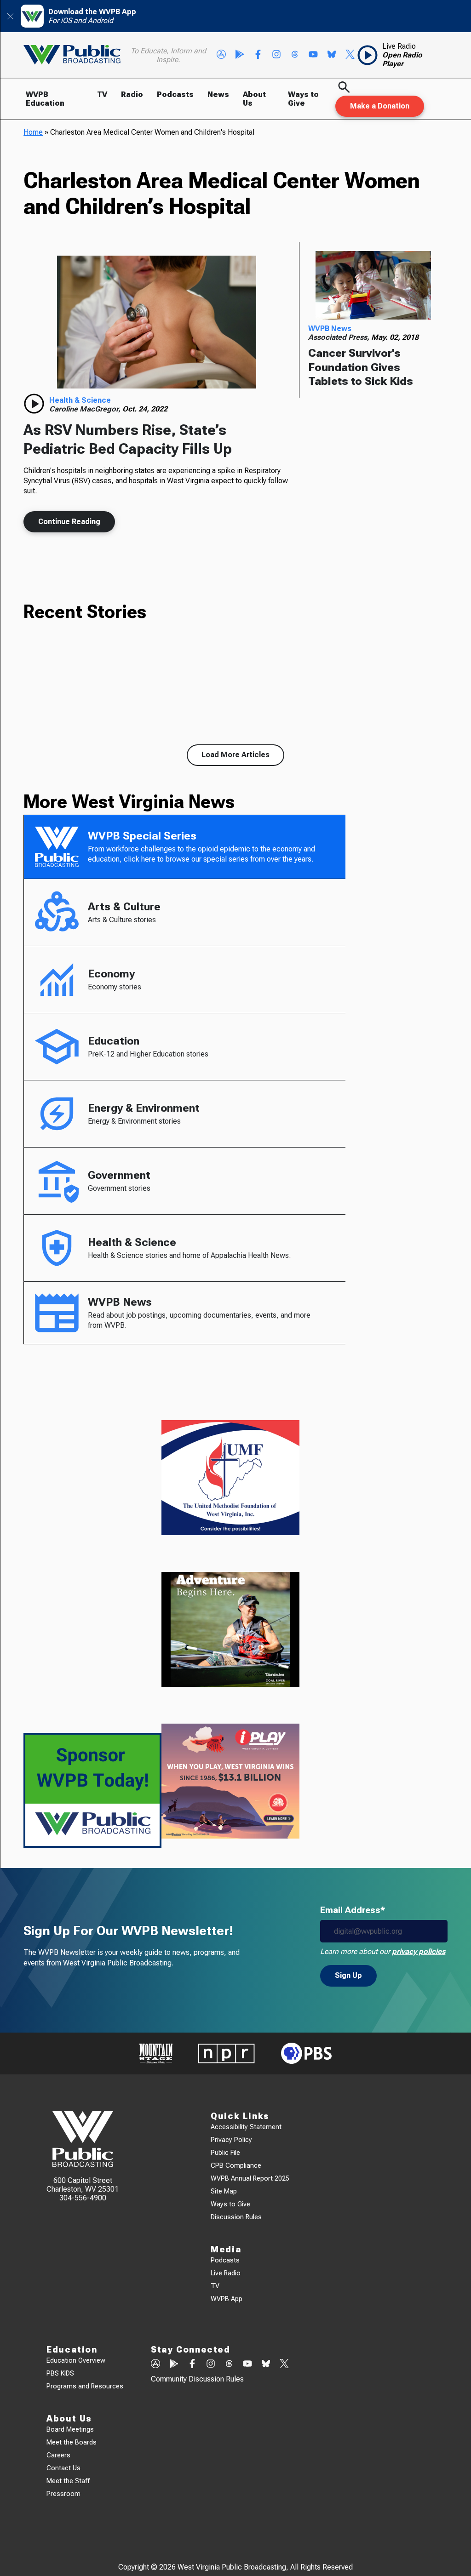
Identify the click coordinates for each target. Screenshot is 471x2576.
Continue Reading (69, 522)
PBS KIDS (60, 2373)
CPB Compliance (236, 2166)
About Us (254, 99)
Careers (58, 2455)
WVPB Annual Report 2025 (250, 2179)
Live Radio (226, 2273)
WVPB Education (45, 99)
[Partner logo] (156, 2053)
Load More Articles (235, 755)
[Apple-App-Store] (221, 55)
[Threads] (295, 55)
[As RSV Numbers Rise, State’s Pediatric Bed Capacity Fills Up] (157, 322)
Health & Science (80, 400)
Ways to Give (303, 99)
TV (102, 94)
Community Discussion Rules (197, 2379)
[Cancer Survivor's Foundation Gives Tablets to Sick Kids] (373, 286)
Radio (132, 94)
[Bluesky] (332, 55)
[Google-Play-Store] (240, 55)
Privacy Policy (231, 2140)
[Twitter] (350, 55)
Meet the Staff (68, 2481)
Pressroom (63, 2494)
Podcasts (175, 94)
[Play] (34, 404)
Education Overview (76, 2361)
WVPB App (227, 2299)
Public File (225, 2153)
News (218, 94)
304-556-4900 (83, 2198)
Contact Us (63, 2468)
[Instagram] (276, 55)
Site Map (224, 2191)
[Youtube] (313, 55)
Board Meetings (70, 2430)
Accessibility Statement (246, 2127)
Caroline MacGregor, (86, 409)
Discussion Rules (236, 2217)
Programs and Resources (85, 2386)
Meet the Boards (72, 2442)
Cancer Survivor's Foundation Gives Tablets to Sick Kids (361, 367)
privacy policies (419, 1951)
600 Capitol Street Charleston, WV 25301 (83, 2185)
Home (33, 132)
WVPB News (330, 328)
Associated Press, (340, 337)
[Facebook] (258, 55)
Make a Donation (380, 106)
